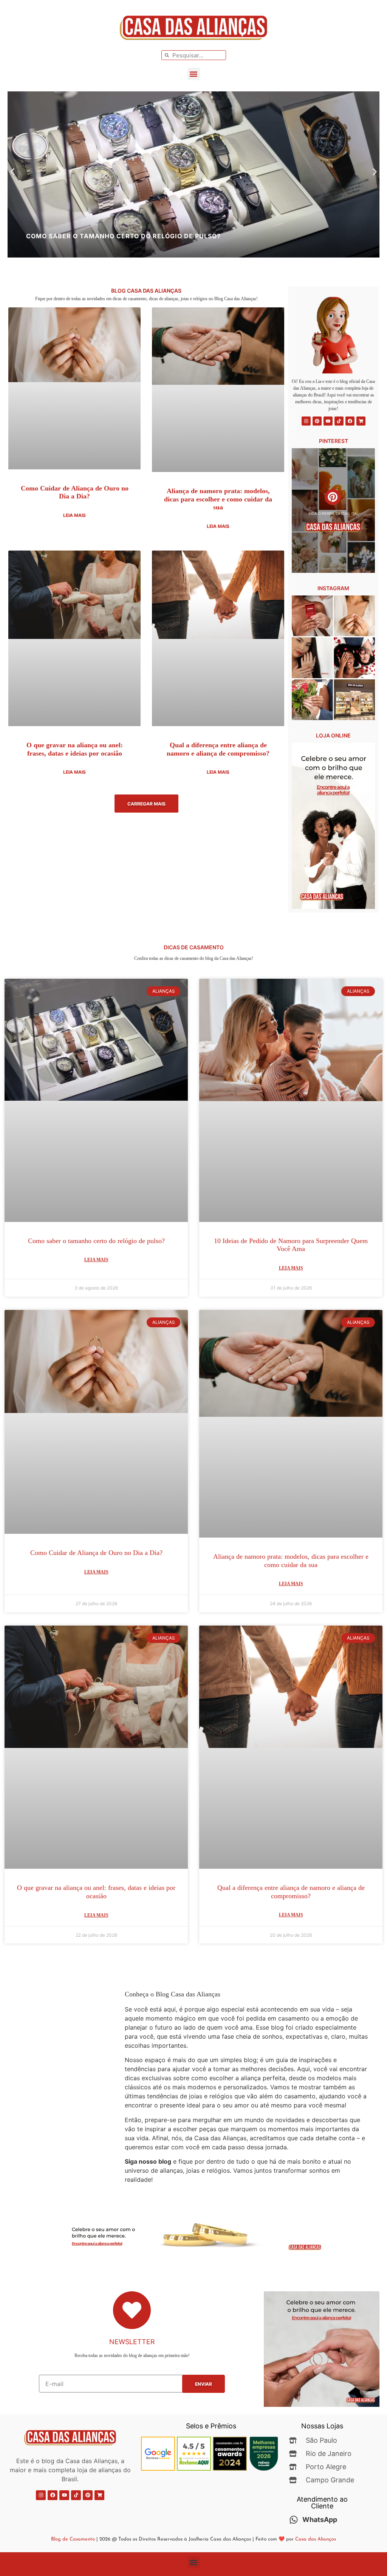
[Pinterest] (317, 421)
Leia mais (74, 515)
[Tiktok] (339, 421)
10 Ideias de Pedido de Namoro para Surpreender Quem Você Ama (291, 1245)
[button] (194, 74)
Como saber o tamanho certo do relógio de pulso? (96, 1241)
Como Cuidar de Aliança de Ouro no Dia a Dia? (75, 492)
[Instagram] (306, 421)
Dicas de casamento (194, 947)
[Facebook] (350, 421)
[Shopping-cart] (361, 421)
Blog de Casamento (73, 2539)
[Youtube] (328, 421)
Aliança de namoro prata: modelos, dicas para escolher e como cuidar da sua (218, 499)
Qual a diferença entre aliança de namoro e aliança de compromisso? (218, 749)
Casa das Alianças (316, 2539)
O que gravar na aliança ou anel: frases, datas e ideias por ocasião (75, 749)
